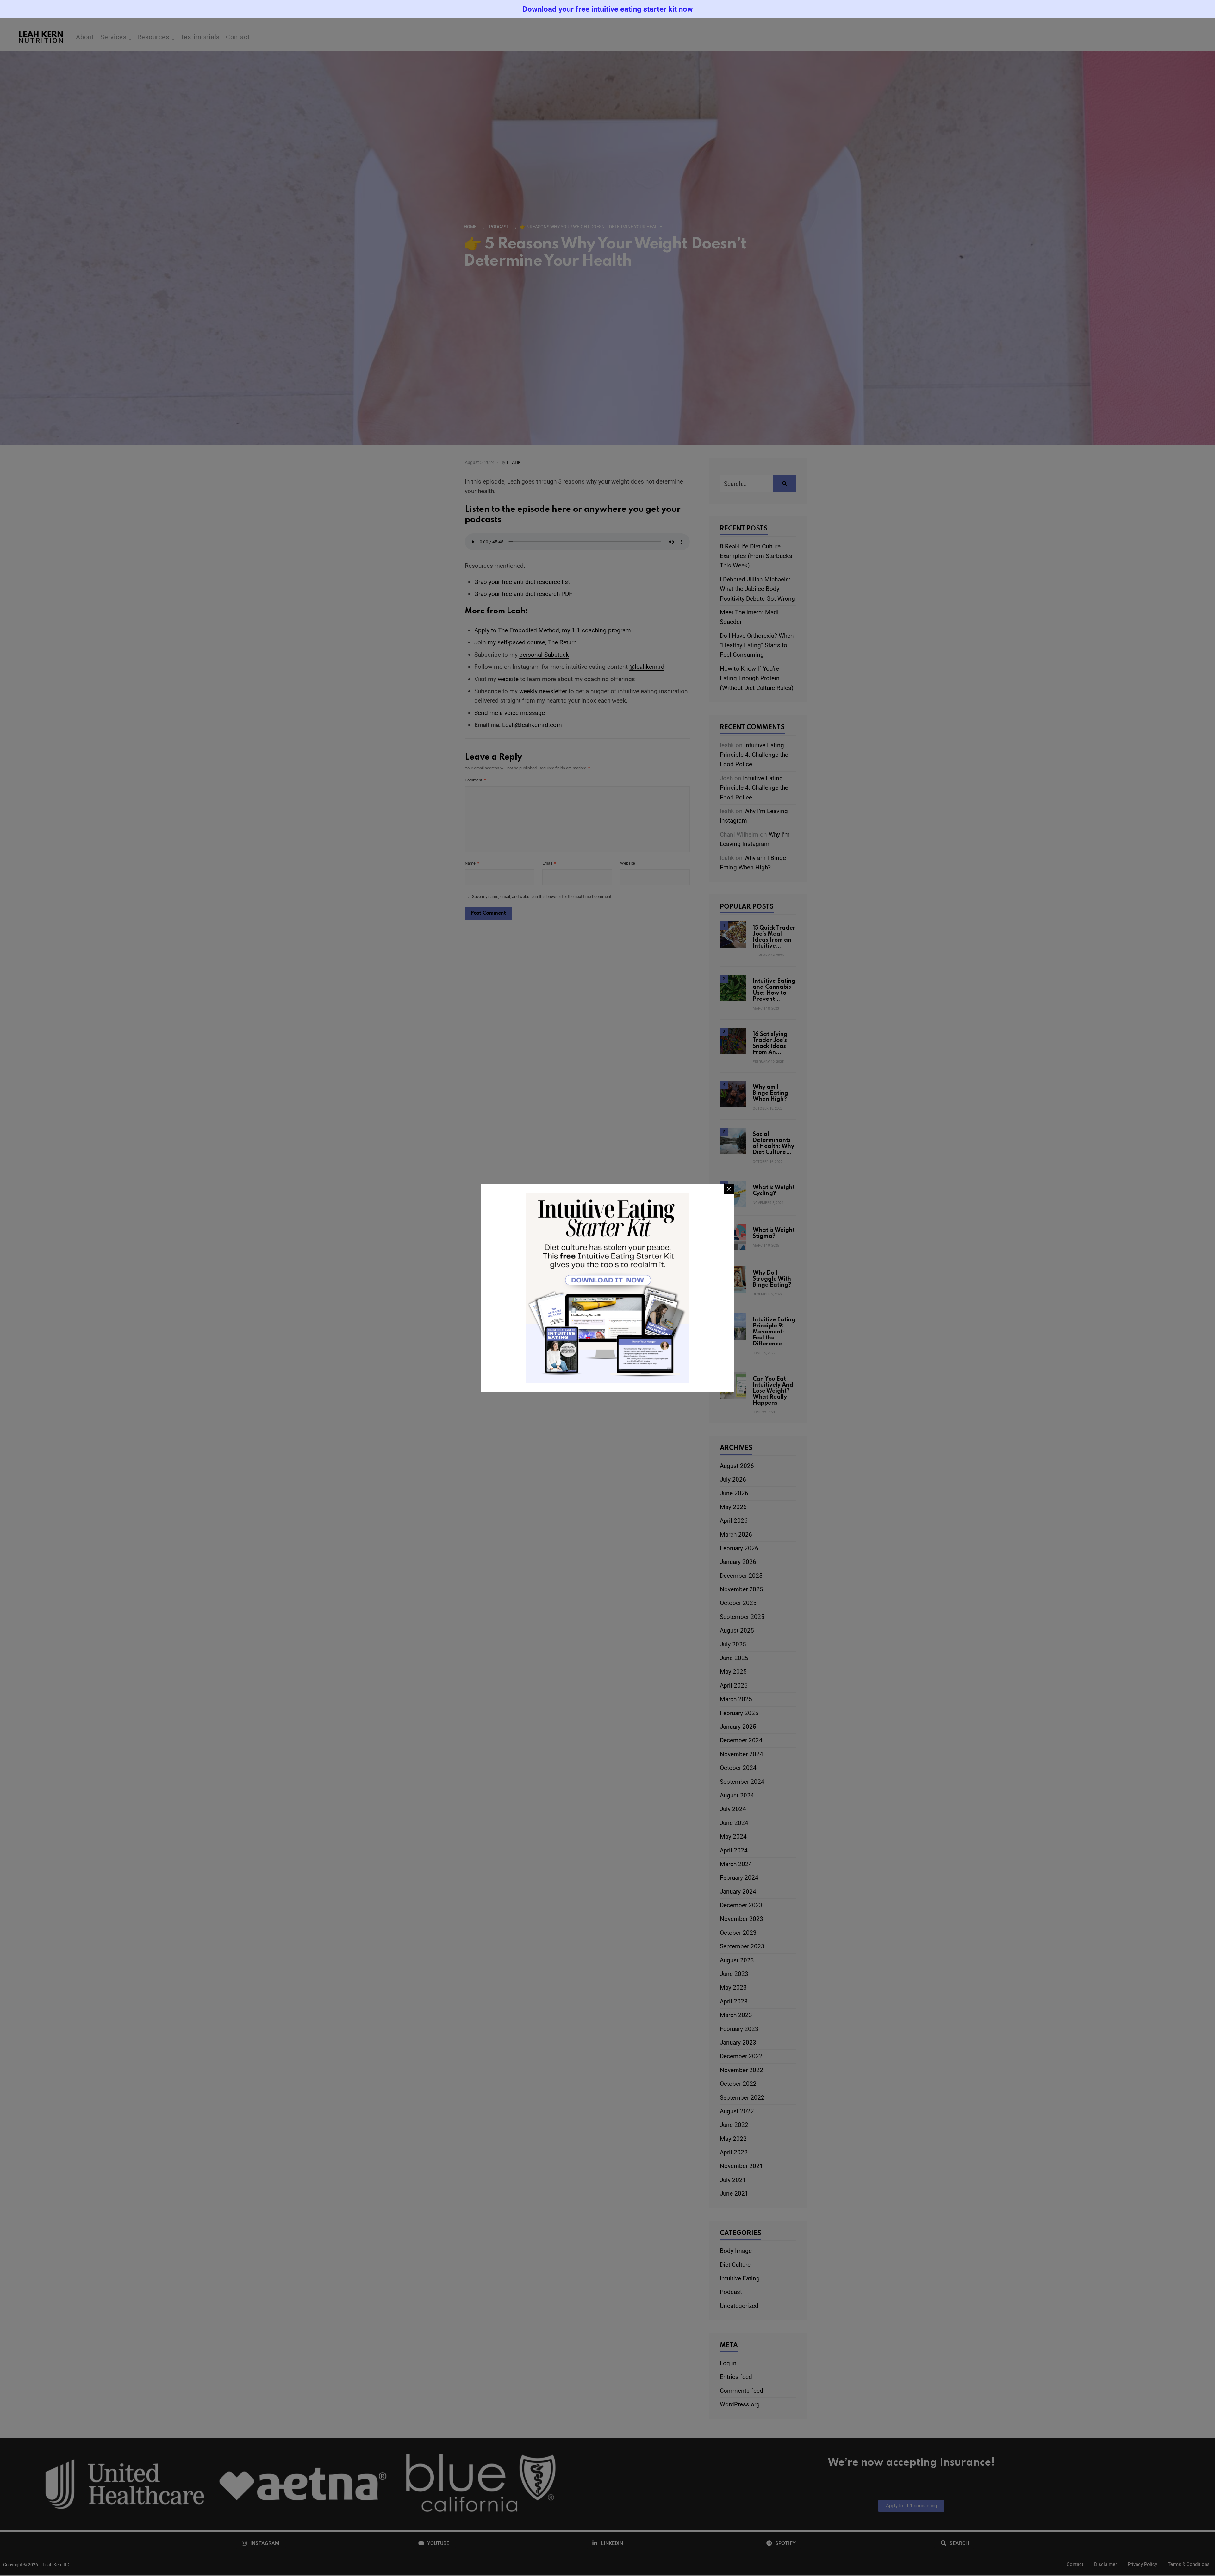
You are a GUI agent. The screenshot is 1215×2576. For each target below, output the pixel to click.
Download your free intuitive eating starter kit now (608, 9)
